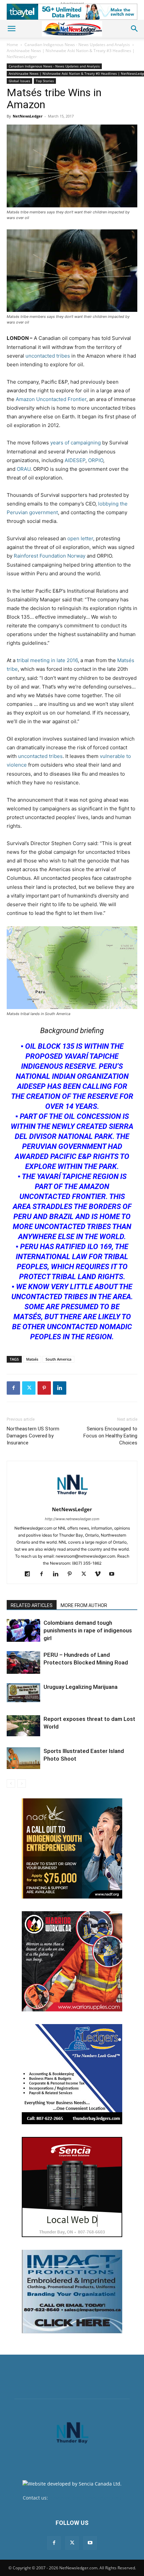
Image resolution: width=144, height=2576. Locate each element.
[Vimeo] (100, 1574)
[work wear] (72, 1961)
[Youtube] (114, 1574)
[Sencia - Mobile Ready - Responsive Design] (72, 2187)
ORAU (24, 469)
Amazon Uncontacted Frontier (51, 399)
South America (58, 1359)
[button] (11, 29)
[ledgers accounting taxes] (72, 2074)
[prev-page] (11, 1784)
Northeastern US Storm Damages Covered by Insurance (33, 1436)
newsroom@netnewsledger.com (85, 2498)
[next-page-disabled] (22, 1784)
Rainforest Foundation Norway (50, 556)
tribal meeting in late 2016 (47, 660)
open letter (80, 538)
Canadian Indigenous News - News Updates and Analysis (77, 45)
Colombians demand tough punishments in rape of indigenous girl (88, 1630)
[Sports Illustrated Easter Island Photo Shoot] (23, 1758)
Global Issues (19, 81)
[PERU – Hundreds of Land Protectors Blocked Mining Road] (23, 1663)
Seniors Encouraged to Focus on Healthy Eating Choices (110, 1436)
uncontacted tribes (48, 356)
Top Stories (45, 81)
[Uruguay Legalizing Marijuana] (23, 1693)
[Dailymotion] (30, 1574)
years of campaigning (76, 443)
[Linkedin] (60, 1388)
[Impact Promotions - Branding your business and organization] (72, 2292)
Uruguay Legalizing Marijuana (81, 1687)
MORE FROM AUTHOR (84, 1605)
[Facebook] (13, 1388)
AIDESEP (75, 460)
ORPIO (96, 460)
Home (12, 45)
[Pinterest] (44, 1388)
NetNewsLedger (28, 116)
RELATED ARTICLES (32, 1605)
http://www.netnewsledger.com (72, 1519)
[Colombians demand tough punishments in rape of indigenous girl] (23, 1631)
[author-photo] (72, 1500)
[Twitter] (29, 1388)
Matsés (32, 1359)
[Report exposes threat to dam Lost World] (23, 1726)
